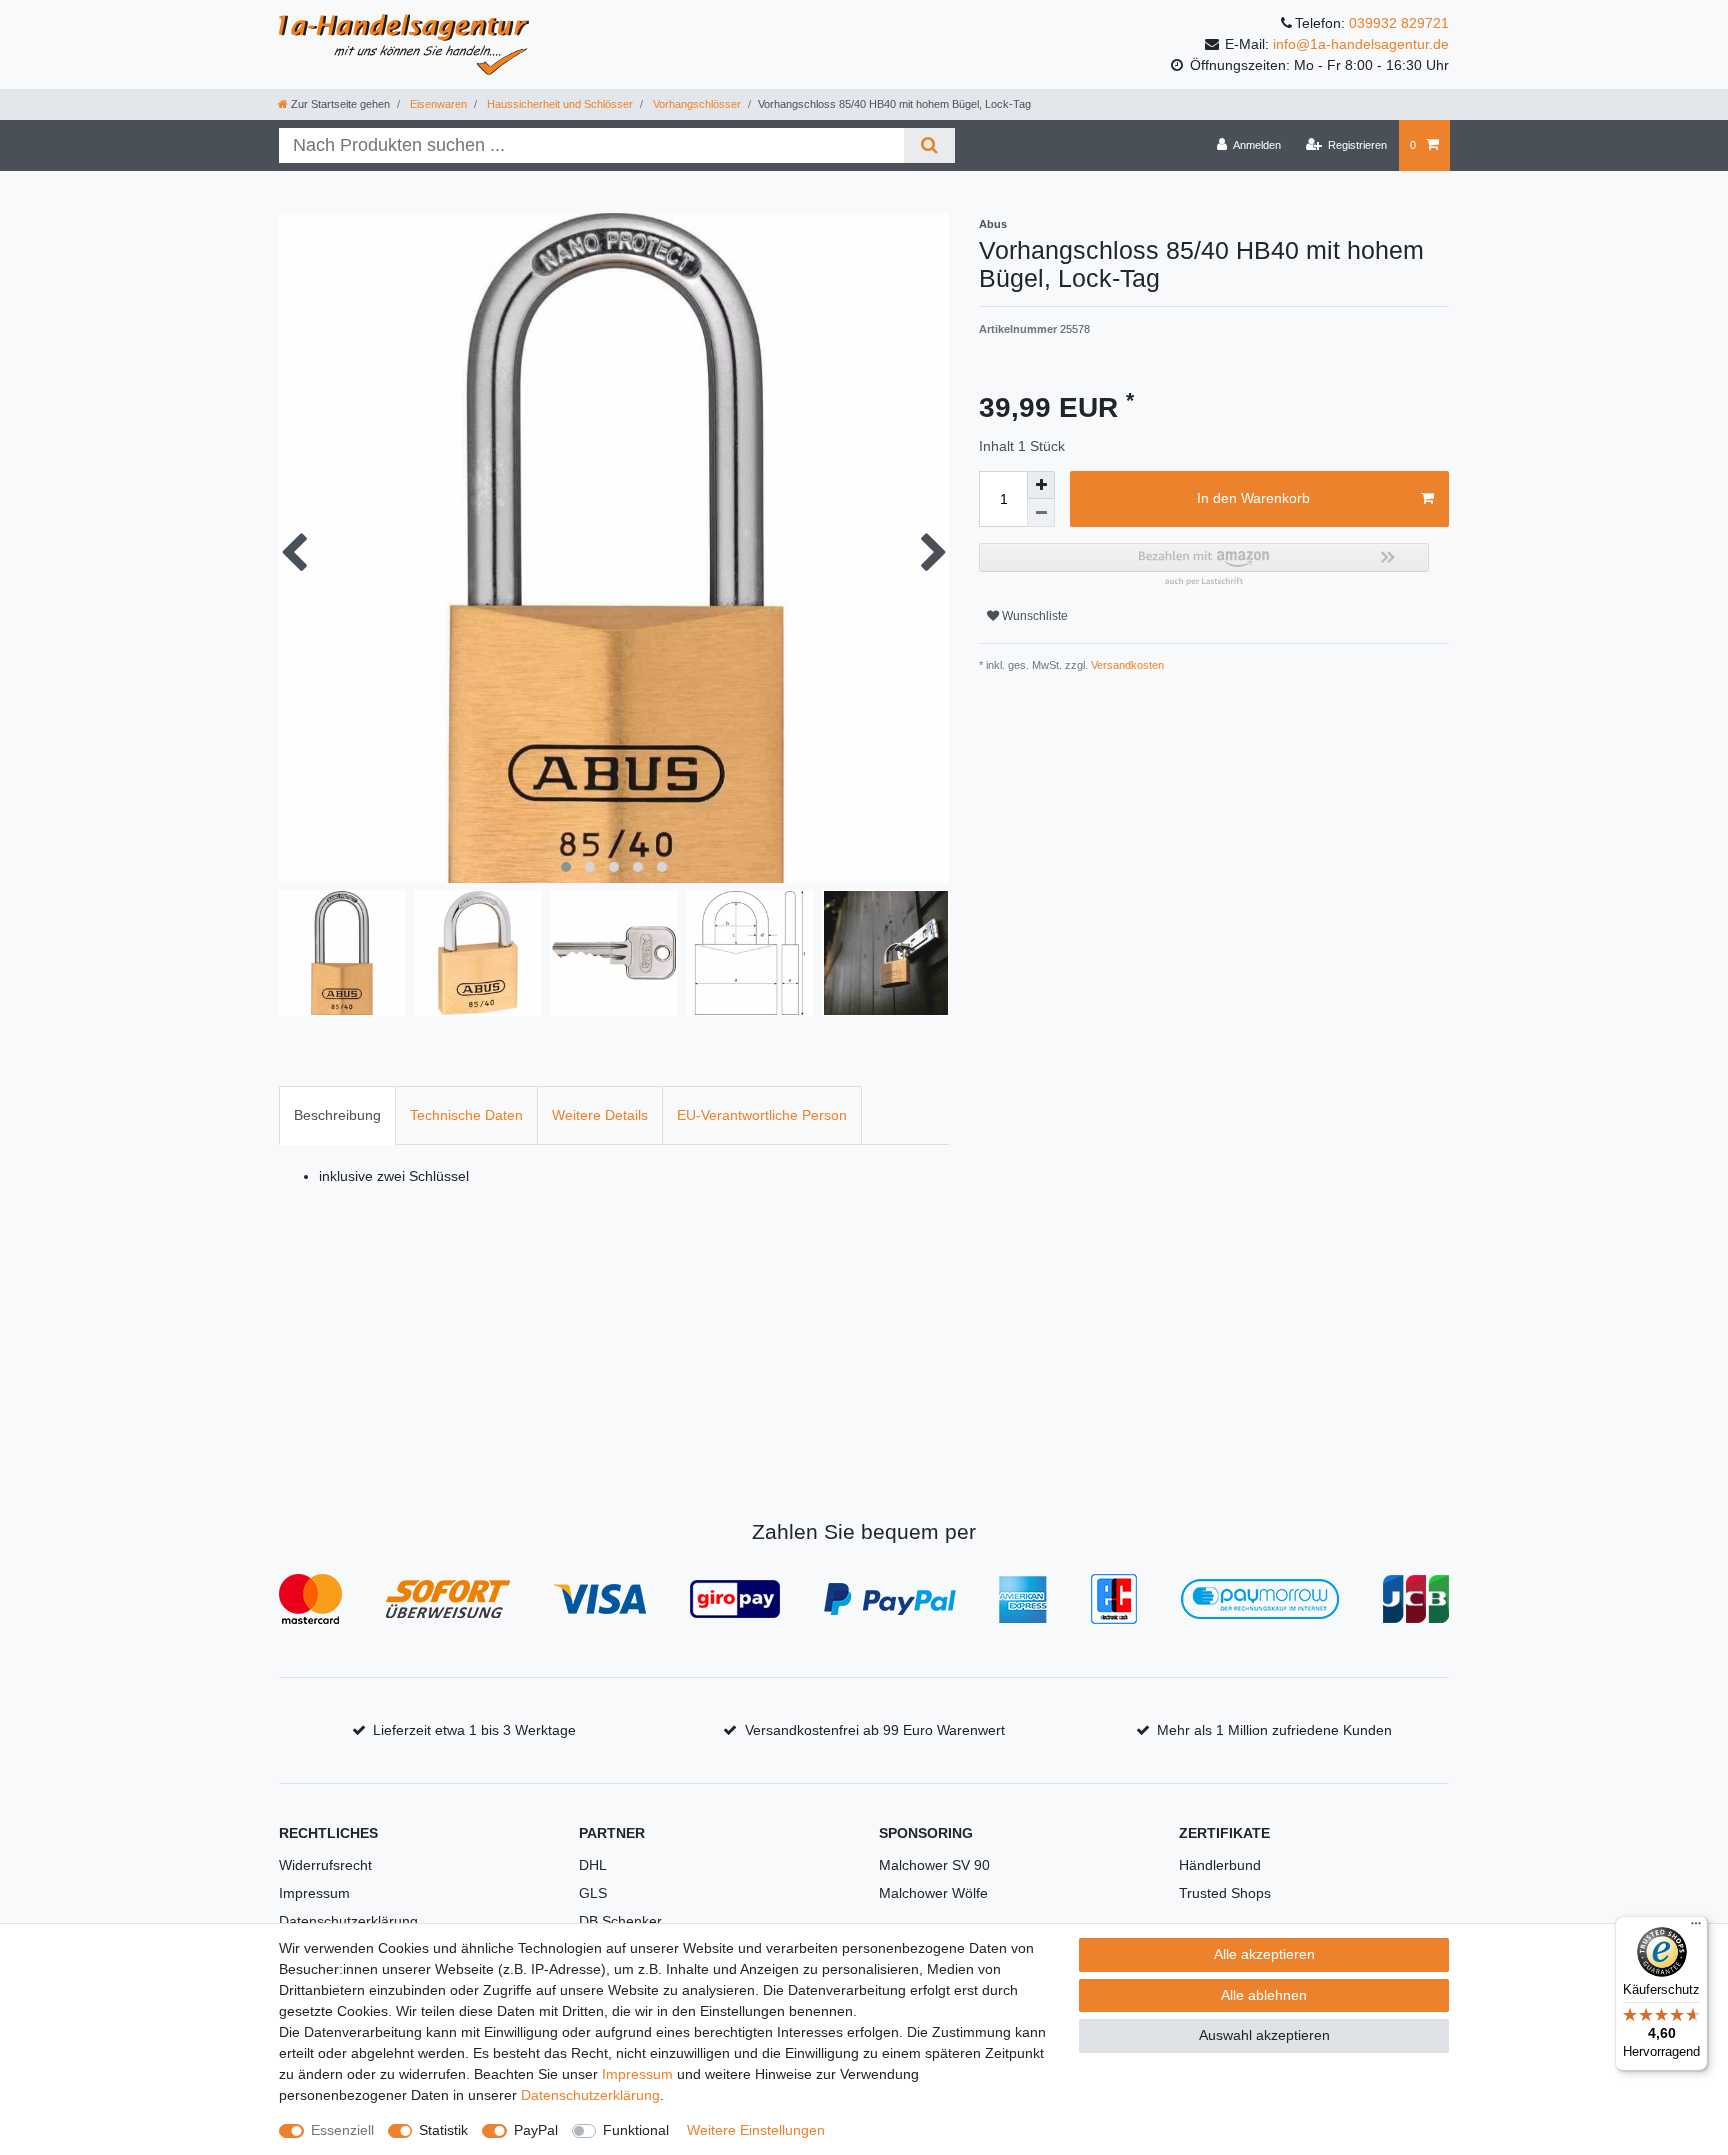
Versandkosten (1126, 665)
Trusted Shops (1225, 1893)
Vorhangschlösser (695, 104)
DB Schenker (620, 1921)
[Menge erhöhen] (1041, 485)
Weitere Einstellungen (756, 2130)
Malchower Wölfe (933, 1893)
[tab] (337, 1115)
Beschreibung (337, 1115)
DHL (593, 1865)
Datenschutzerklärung (348, 1921)
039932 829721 (1399, 23)
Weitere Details (600, 1115)
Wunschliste (1033, 616)
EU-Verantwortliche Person (762, 1115)
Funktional (636, 2130)
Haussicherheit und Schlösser (558, 104)
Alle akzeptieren (1264, 1954)
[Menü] (1696, 1928)
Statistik (443, 2130)
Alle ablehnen (1264, 1995)
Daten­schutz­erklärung (590, 2095)
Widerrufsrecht (325, 1865)
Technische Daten (466, 1115)
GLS (593, 1893)
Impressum (314, 1893)
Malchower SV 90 (934, 1865)
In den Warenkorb (1253, 498)
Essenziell (342, 2130)
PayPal (536, 2130)
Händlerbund (1220, 1865)
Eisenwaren (437, 104)
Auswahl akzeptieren (1264, 2035)
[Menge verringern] (1041, 513)
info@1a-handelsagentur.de (1361, 44)
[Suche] (929, 145)
